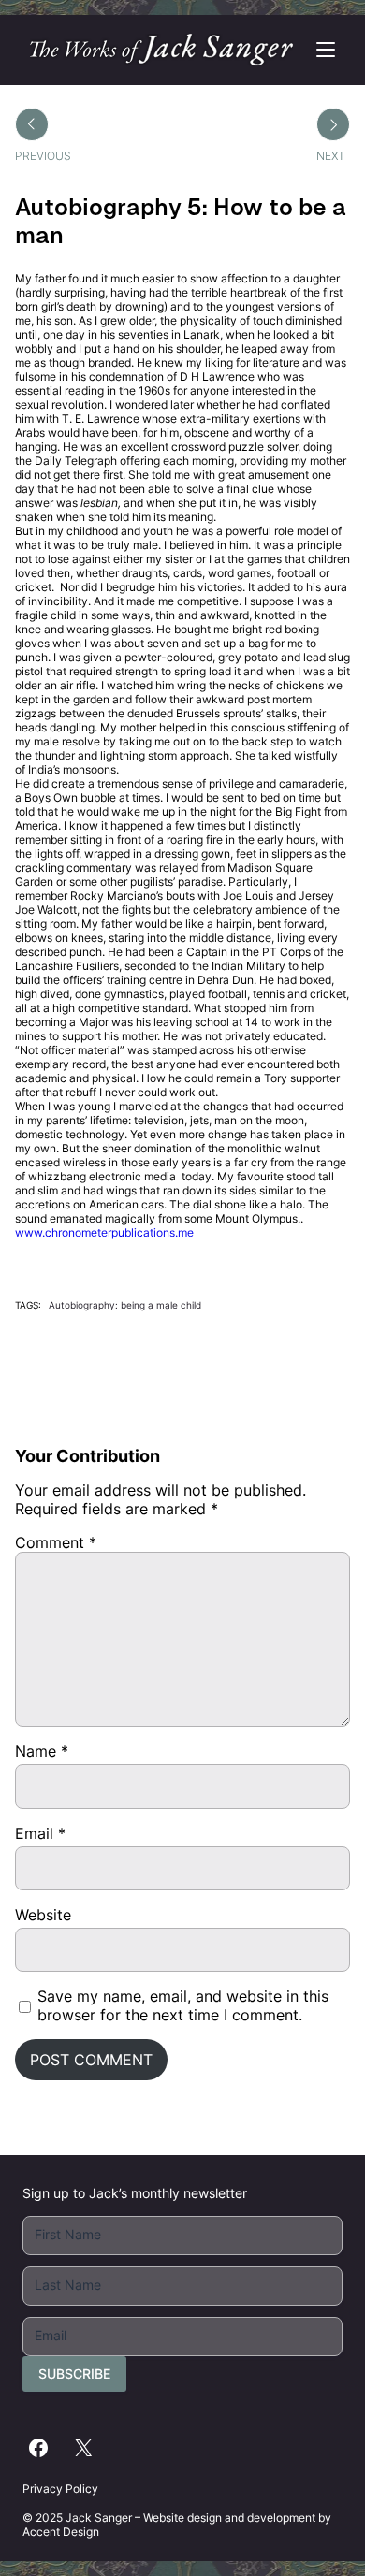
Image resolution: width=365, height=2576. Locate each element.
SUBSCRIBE (74, 2373)
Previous (43, 156)
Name (42, 1751)
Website (43, 1915)
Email (40, 1833)
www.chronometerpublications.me (106, 1232)
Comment (56, 1542)
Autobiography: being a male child (125, 1305)
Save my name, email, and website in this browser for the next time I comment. (183, 2005)
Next (331, 156)
